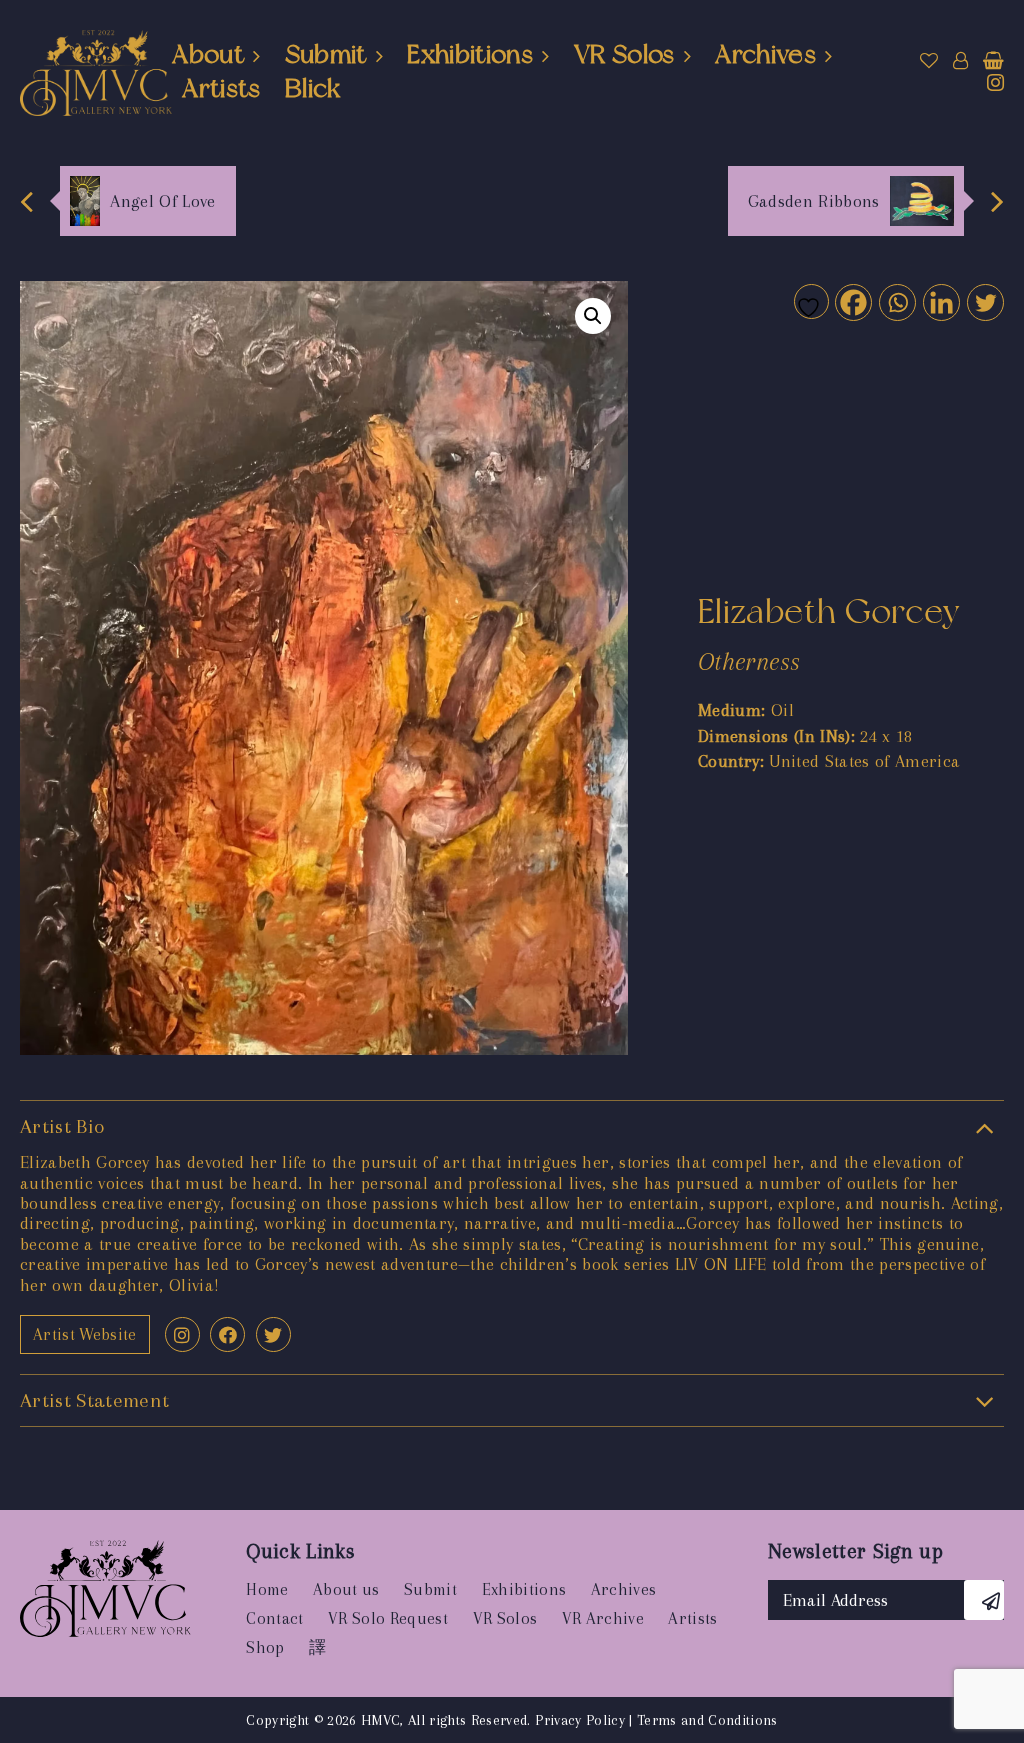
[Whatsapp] (896, 301)
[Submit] (984, 1600)
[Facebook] (852, 301)
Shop (265, 1647)
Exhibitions (470, 54)
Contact (274, 1618)
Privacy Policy (580, 1720)
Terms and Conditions (707, 1720)
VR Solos (624, 54)
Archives (765, 54)
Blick (313, 88)
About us (346, 1589)
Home (267, 1589)
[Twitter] (984, 301)
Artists (221, 88)
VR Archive (603, 1618)
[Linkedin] (940, 301)
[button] (593, 316)
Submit (326, 54)
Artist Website (85, 1334)
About (208, 54)
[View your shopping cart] (993, 61)
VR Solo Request (388, 1618)
